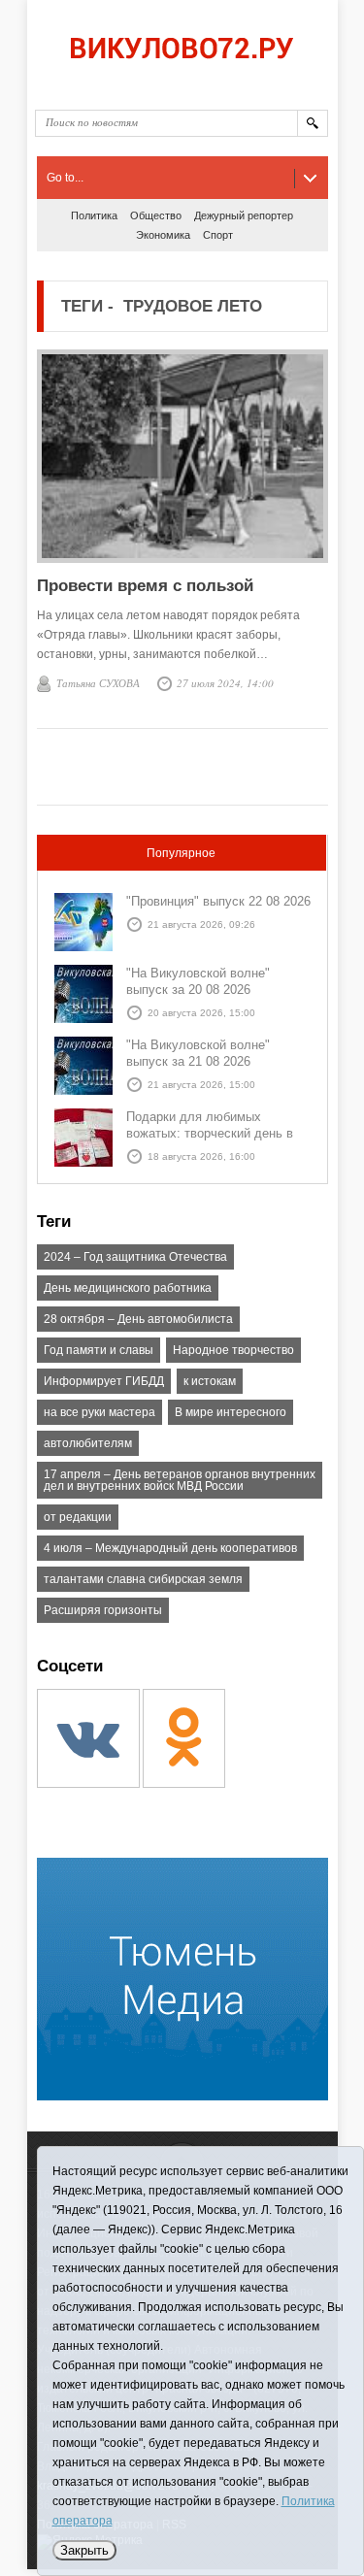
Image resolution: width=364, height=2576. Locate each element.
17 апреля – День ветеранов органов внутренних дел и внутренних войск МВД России (180, 1480)
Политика (94, 215)
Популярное (181, 853)
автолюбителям (88, 1443)
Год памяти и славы (99, 1350)
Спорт (218, 235)
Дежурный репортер (244, 215)
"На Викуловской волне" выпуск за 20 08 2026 (198, 981)
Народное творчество (233, 1350)
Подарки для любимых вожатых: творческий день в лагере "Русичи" (210, 1133)
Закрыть (84, 2550)
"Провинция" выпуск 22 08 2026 (218, 901)
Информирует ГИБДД (104, 1381)
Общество (156, 215)
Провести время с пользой (145, 586)
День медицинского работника (128, 1288)
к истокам (210, 1381)
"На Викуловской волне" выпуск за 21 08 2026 (198, 1053)
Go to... (65, 178)
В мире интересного (231, 1412)
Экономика (163, 235)
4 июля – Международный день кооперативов (170, 1548)
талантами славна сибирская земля (143, 1579)
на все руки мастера (99, 1412)
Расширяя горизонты (103, 1610)
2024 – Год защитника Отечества (135, 1257)
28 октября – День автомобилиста (138, 1319)
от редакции (78, 1517)
